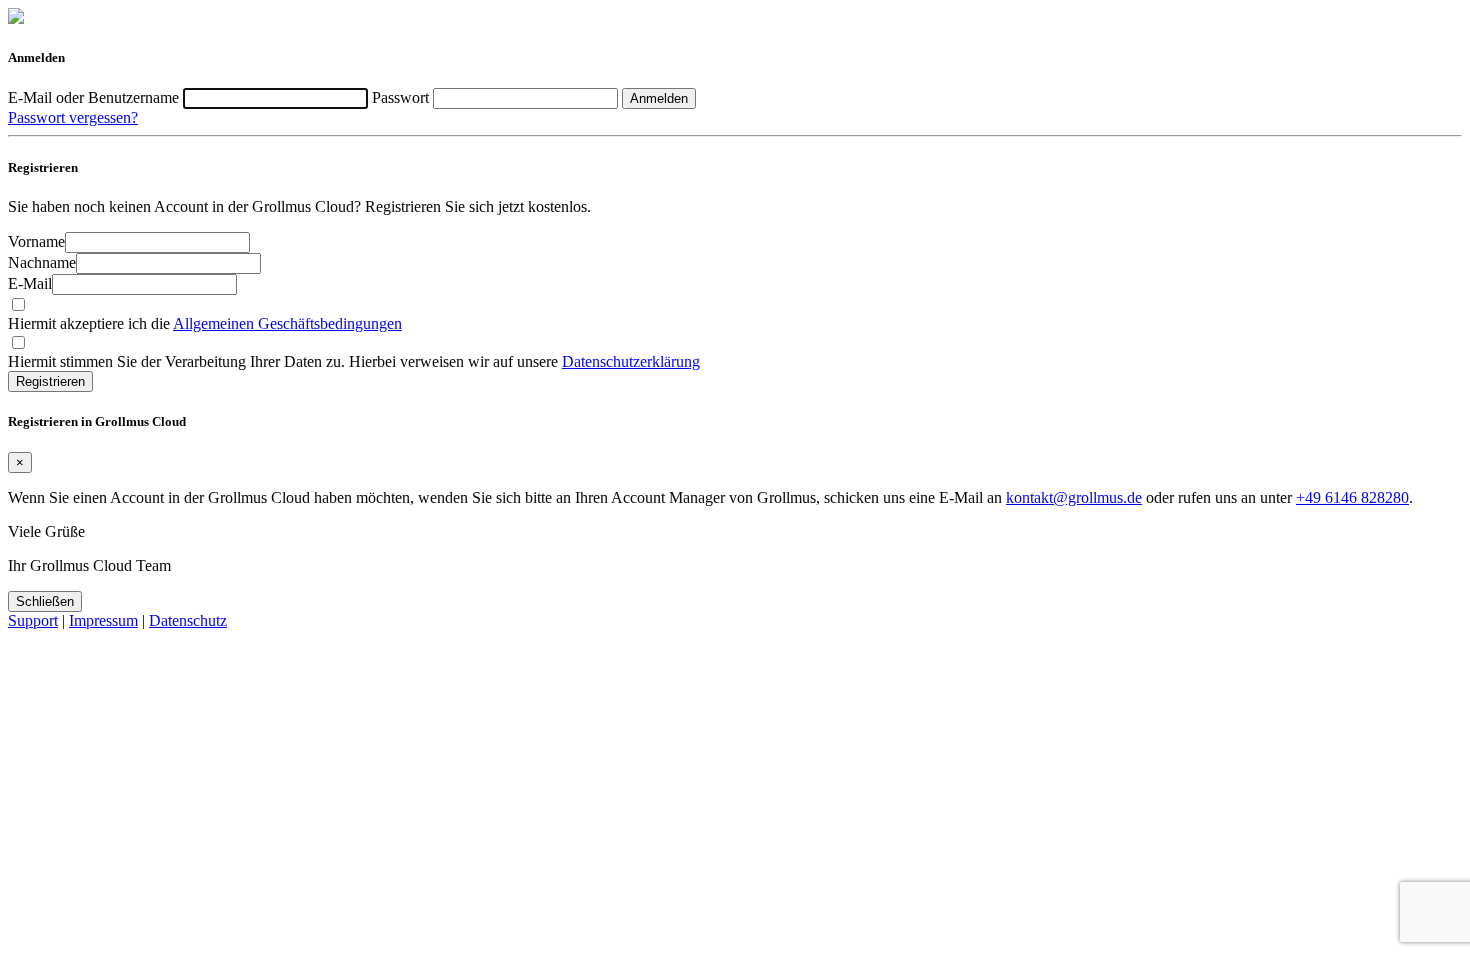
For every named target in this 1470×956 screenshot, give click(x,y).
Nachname (42, 262)
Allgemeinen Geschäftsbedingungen (287, 323)
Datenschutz (188, 620)
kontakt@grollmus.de (1074, 497)
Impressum (103, 620)
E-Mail (30, 283)
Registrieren (50, 381)
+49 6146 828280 (1352, 497)
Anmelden (659, 98)
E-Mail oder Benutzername (95, 97)
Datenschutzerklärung (631, 361)
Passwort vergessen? (73, 117)
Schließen (45, 601)
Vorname (36, 241)
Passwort (402, 97)
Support (33, 620)
